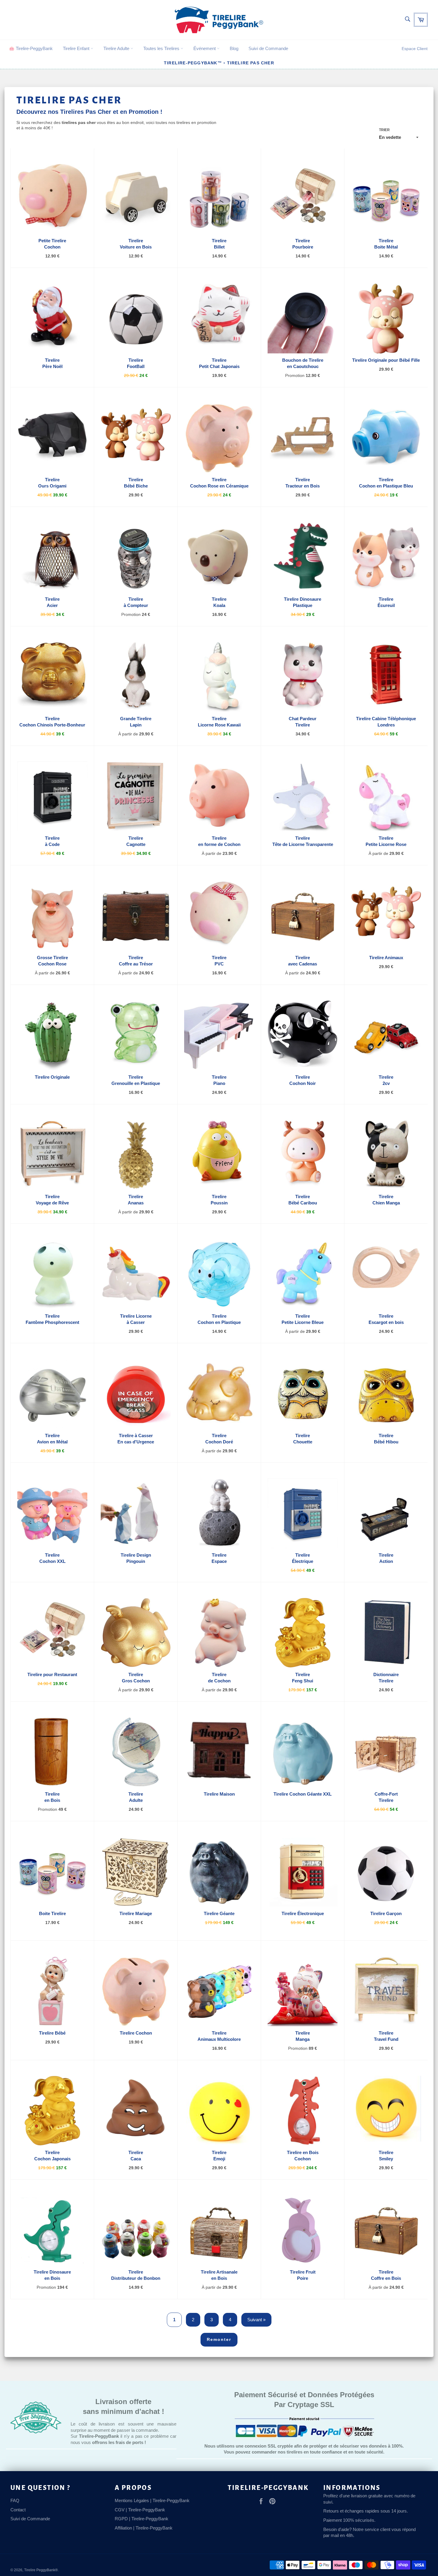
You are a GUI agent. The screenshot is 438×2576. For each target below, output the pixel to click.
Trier (384, 130)
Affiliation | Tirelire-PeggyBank (144, 2528)
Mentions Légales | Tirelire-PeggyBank (152, 2500)
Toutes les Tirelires (162, 48)
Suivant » (256, 2320)
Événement (205, 48)
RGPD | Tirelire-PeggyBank (142, 2519)
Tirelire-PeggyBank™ (193, 63)
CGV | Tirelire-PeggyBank (140, 2510)
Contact (18, 2510)
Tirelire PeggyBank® (41, 2570)
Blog (234, 48)
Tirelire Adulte (117, 48)
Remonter (219, 2339)
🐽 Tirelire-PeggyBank (31, 48)
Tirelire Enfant (77, 48)
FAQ (15, 2500)
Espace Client (415, 49)
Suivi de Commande (268, 48)
